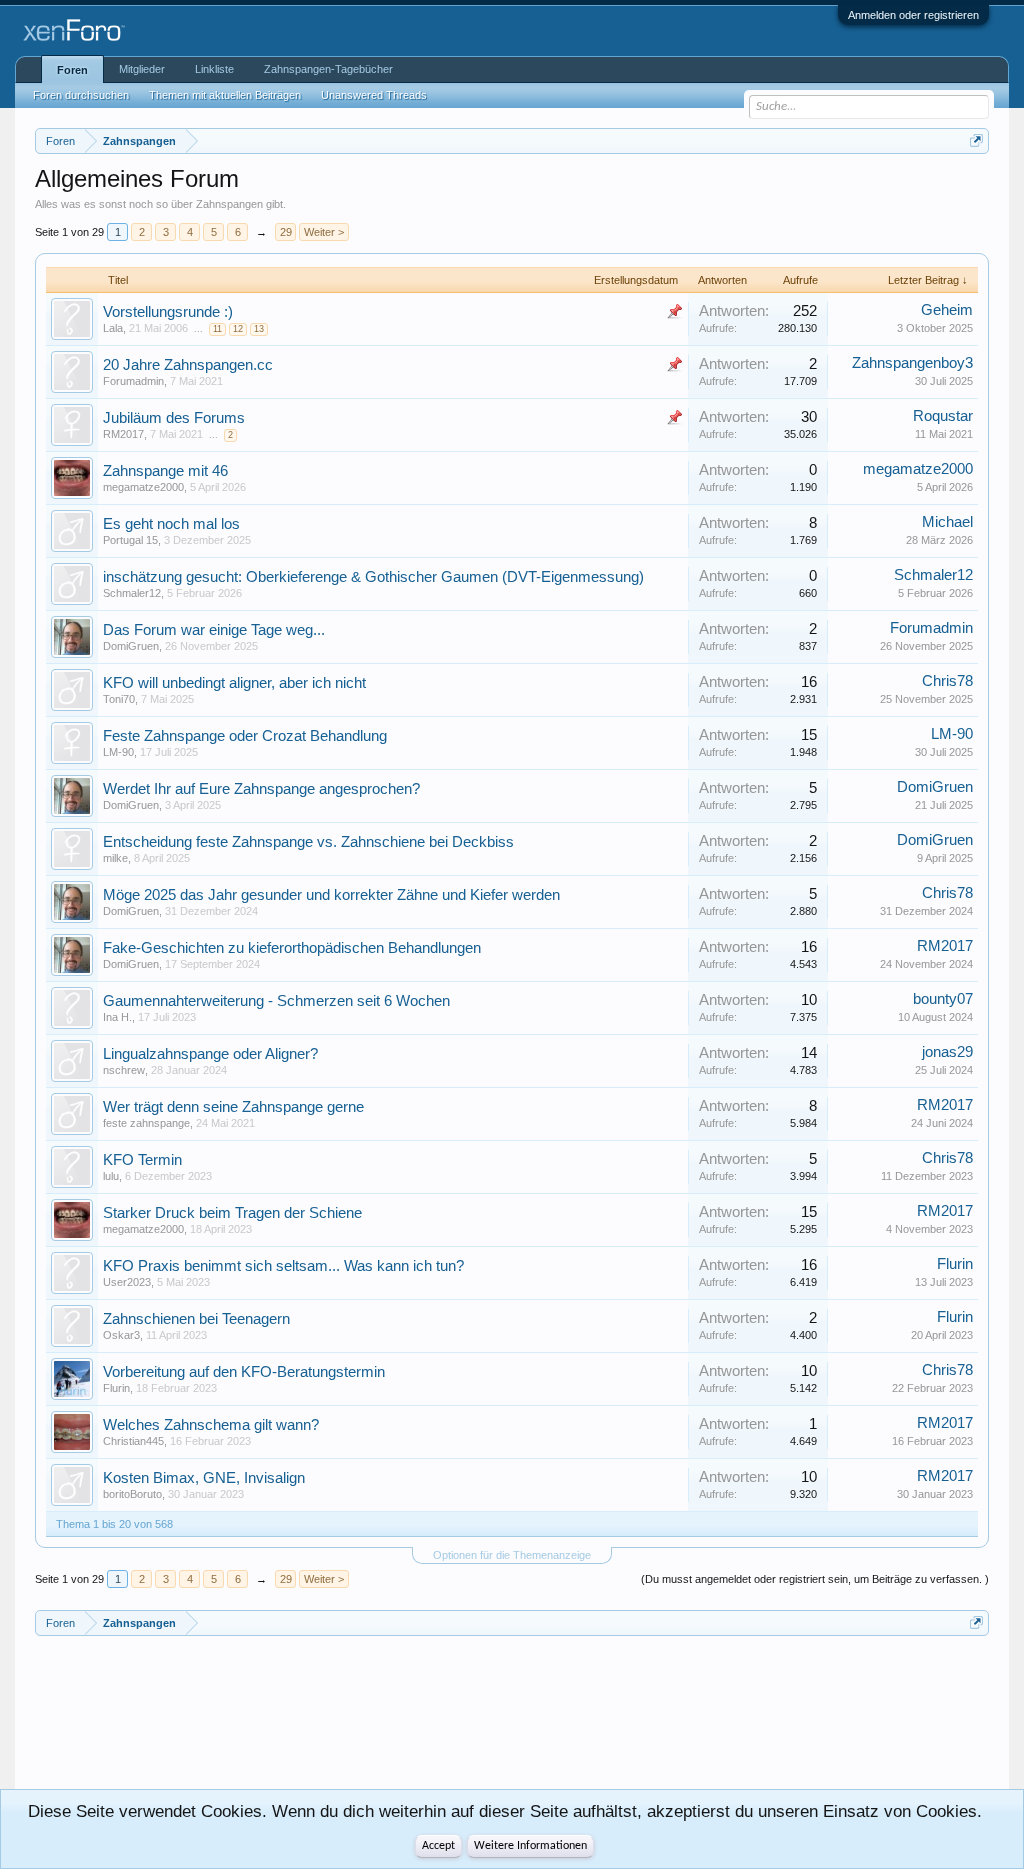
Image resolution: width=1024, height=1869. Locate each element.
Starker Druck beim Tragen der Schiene (232, 1213)
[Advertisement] (125, 1721)
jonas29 (947, 1052)
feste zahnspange (146, 1123)
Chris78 (947, 681)
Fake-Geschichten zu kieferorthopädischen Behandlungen (292, 948)
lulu (111, 1176)
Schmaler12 (132, 593)
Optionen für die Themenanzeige (512, 1555)
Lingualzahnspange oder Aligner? (210, 1054)
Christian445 (133, 1441)
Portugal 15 (130, 540)
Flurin (955, 1264)
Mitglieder (142, 69)
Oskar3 (121, 1335)
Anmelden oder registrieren (913, 15)
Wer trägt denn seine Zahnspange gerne (233, 1107)
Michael (947, 522)
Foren (72, 70)
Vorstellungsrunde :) (168, 312)
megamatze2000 (143, 487)
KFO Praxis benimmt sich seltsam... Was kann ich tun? (283, 1266)
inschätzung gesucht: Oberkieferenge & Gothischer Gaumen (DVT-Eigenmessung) (373, 577)
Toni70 (119, 699)
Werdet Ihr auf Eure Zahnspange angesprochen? (261, 789)
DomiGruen (131, 646)
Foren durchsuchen (81, 95)
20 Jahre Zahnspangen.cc (188, 365)
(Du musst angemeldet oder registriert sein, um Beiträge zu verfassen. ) (815, 1579)
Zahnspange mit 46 (165, 471)
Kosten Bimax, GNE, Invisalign (204, 1478)
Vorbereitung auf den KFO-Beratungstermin (244, 1372)
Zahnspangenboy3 (912, 363)
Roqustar (943, 416)
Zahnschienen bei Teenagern (196, 1319)
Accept (438, 1846)
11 (217, 329)
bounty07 (943, 999)
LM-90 (118, 752)
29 (286, 232)
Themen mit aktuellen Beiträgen (225, 95)
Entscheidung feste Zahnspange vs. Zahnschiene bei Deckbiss (308, 842)
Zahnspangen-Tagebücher (328, 69)
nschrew (124, 1070)
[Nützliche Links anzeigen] (976, 140)
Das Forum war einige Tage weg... (214, 630)
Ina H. (117, 1017)
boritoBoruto (132, 1494)
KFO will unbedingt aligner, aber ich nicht (234, 683)
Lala (113, 328)
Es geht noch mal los (171, 524)
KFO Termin (142, 1160)
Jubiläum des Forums (174, 418)
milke (115, 858)
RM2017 (123, 434)
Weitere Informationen (530, 1846)
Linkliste (214, 69)
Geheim (947, 310)
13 (259, 329)
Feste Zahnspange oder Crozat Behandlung (245, 736)
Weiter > (324, 232)
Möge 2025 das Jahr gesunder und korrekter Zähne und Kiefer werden (331, 895)
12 (238, 329)
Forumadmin (133, 381)
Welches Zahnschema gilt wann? (211, 1425)
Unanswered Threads (374, 95)
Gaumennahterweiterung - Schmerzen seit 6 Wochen (276, 1001)
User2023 (127, 1282)
